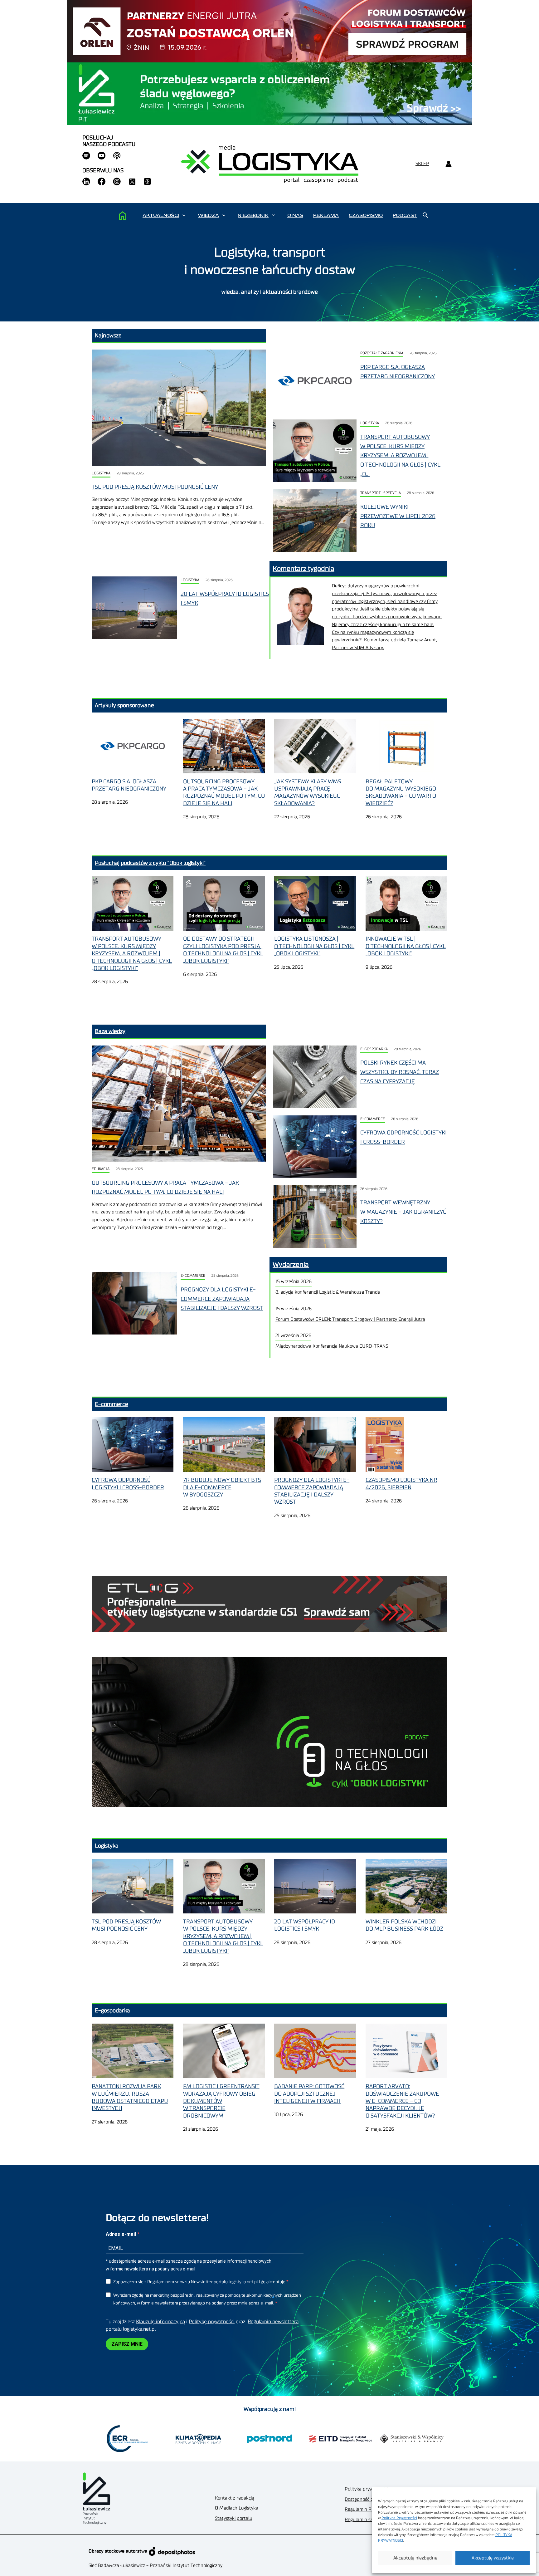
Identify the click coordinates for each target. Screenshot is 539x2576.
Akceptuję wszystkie (493, 2558)
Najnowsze (108, 335)
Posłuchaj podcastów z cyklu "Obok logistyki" (150, 863)
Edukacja (101, 1169)
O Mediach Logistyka (237, 2508)
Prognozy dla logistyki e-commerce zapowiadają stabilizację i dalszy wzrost (222, 1299)
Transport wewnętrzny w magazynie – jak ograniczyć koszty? (403, 1212)
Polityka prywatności (366, 2489)
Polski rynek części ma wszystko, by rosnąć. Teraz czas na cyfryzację (400, 1072)
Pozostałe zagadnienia (382, 353)
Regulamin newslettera (273, 2322)
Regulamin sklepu (364, 2520)
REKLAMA (326, 215)
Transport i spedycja (381, 493)
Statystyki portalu (234, 2518)
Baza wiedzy (110, 1031)
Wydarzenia (291, 1265)
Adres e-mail (121, 2234)
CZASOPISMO (366, 215)
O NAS (295, 215)
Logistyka (101, 473)
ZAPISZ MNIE (127, 2344)
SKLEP (422, 164)
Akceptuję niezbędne (415, 2558)
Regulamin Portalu (364, 2509)
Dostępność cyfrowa (366, 2499)
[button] (184, 215)
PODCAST (405, 215)
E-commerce (373, 1119)
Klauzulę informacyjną (160, 2322)
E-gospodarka (374, 1049)
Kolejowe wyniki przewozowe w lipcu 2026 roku (398, 516)
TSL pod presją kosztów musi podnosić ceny (155, 487)
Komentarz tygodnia (303, 569)
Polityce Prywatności (399, 2518)
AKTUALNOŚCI (161, 215)
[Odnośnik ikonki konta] (448, 164)
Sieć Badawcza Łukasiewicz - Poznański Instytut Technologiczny (155, 2566)
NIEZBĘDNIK (253, 215)
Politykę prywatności (212, 2322)
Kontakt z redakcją (235, 2498)
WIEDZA (208, 215)
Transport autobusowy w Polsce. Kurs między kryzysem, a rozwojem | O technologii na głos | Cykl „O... (400, 455)
